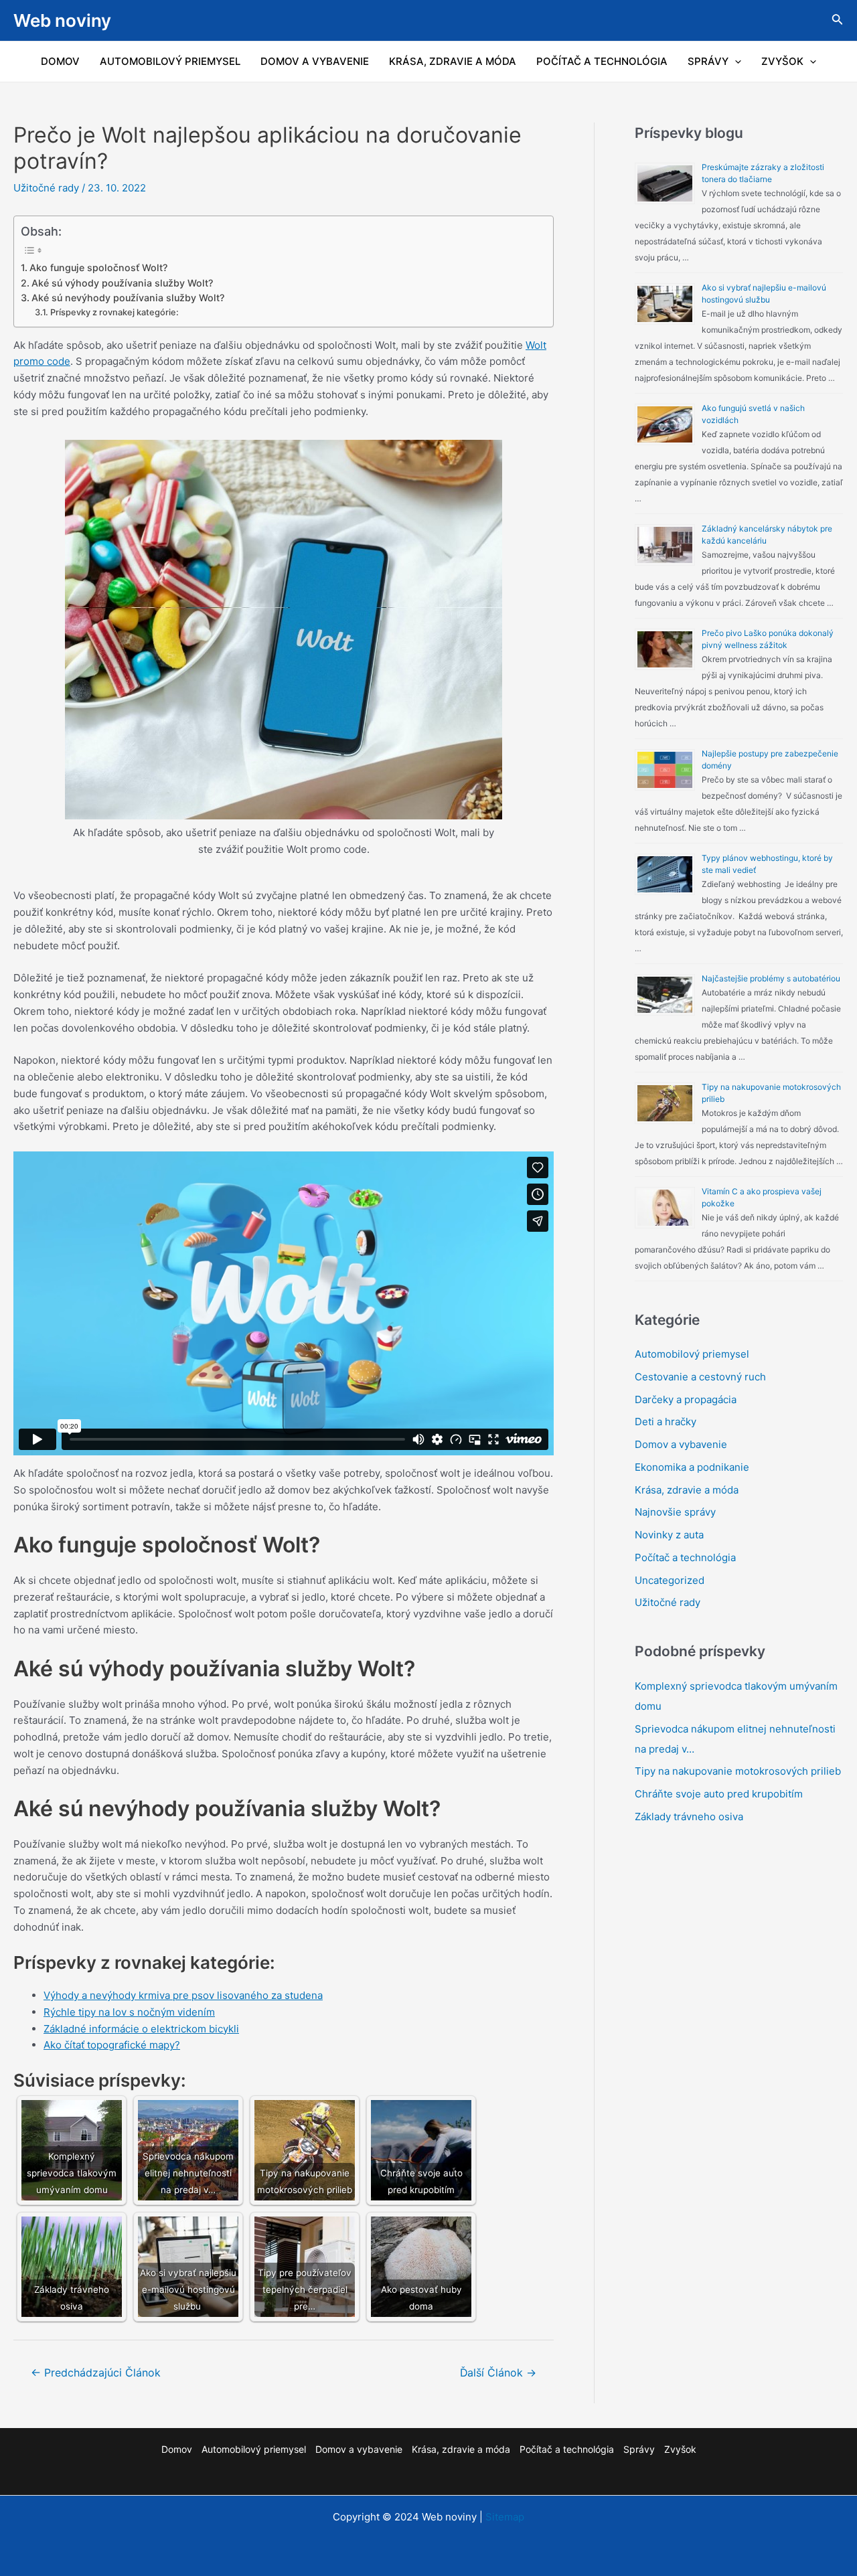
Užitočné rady (46, 188)
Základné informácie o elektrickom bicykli (141, 2029)
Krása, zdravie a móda (453, 61)
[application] (735, 62)
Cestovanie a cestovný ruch (700, 1377)
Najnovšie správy (675, 1512)
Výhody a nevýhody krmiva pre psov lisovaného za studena (183, 1995)
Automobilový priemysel (170, 61)
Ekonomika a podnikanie (692, 1467)
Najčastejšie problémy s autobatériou (771, 978)
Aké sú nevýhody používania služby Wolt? (128, 298)
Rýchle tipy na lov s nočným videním (129, 2012)
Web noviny (62, 20)
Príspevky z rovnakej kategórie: (114, 312)
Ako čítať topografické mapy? (112, 2045)
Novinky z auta (669, 1535)
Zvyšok (782, 61)
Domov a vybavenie (315, 61)
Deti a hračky (666, 1422)
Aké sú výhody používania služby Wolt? (122, 283)
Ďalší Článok (498, 2373)
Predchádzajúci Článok (96, 2373)
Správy (708, 61)
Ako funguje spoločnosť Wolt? (98, 267)
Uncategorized (670, 1580)
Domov (60, 61)
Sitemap (505, 2517)
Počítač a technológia (602, 61)
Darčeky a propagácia (686, 1399)
